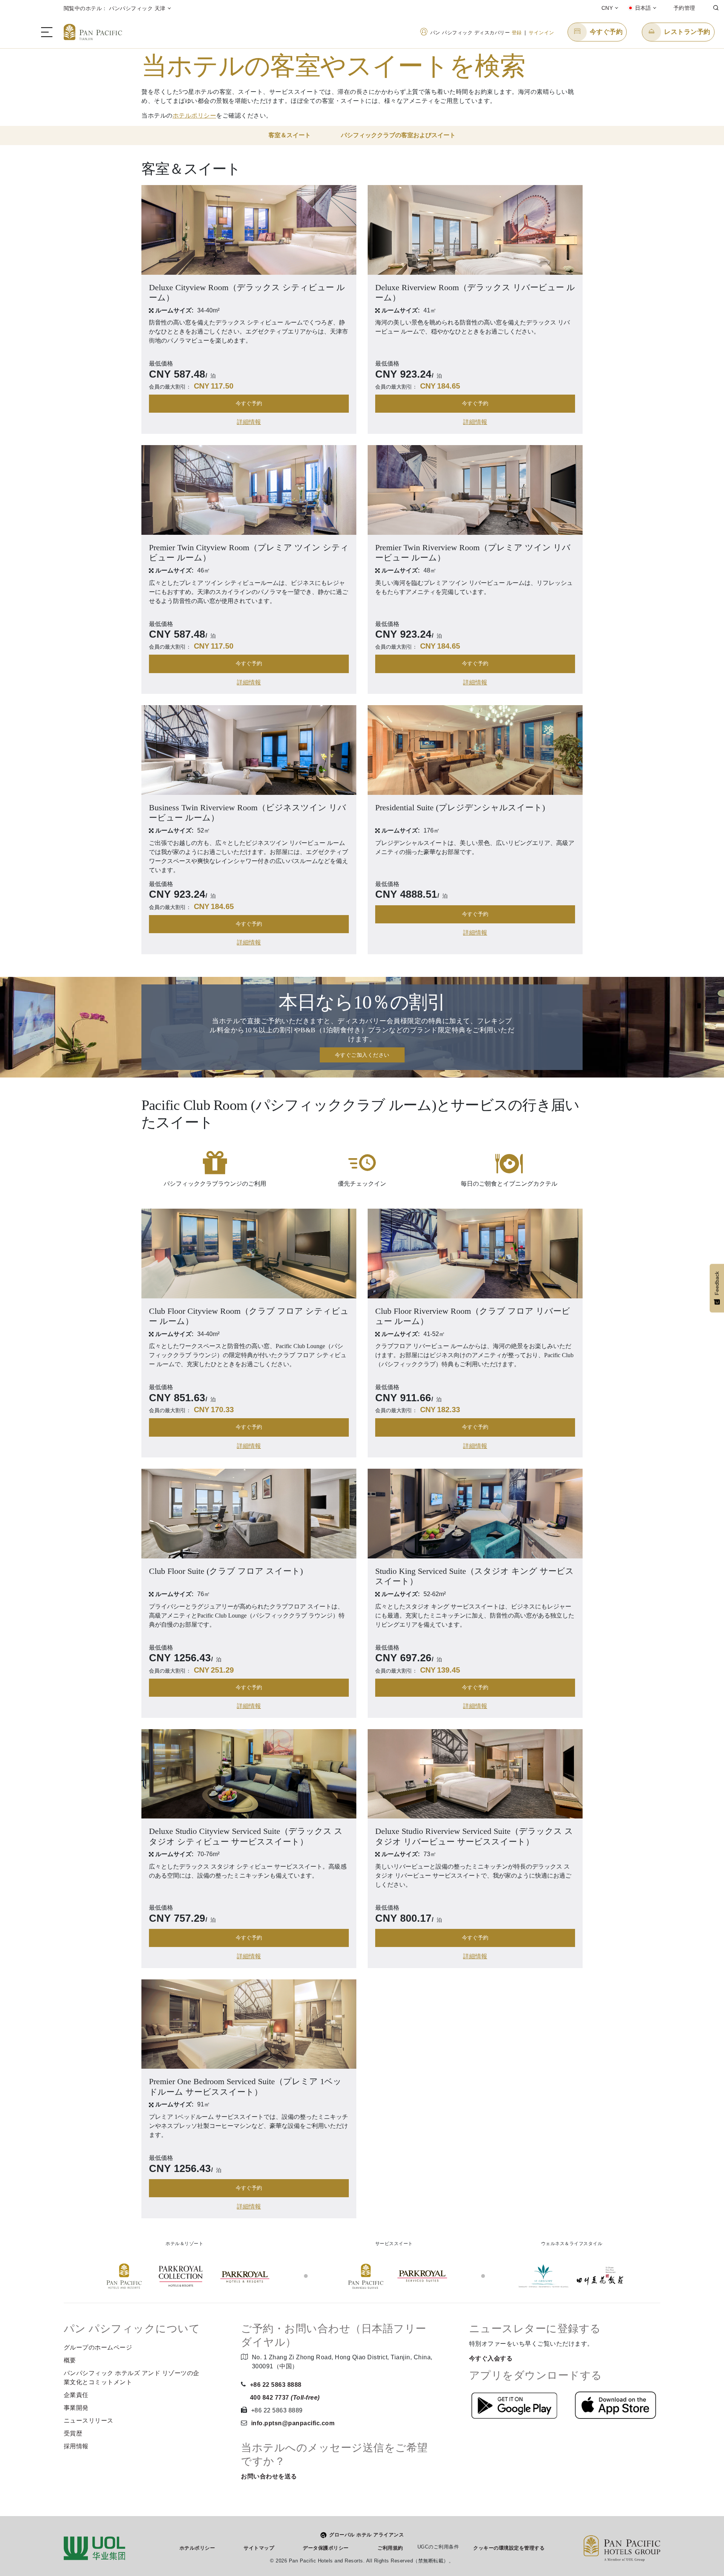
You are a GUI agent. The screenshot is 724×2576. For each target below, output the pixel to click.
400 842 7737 (285, 2398)
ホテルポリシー (195, 116)
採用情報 (76, 2446)
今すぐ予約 (249, 403)
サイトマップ (259, 2548)
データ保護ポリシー (326, 2548)
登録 (517, 33)
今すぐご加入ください (362, 1055)
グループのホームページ (98, 2347)
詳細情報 (249, 422)
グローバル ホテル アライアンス (367, 2535)
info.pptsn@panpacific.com (293, 2423)
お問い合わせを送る (269, 2476)
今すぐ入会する (491, 2358)
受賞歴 (73, 2433)
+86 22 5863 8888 (276, 2385)
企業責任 (76, 2395)
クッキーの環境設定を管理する (509, 2548)
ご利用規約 (390, 2548)
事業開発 (76, 2408)
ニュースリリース (89, 2421)
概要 (70, 2360)
